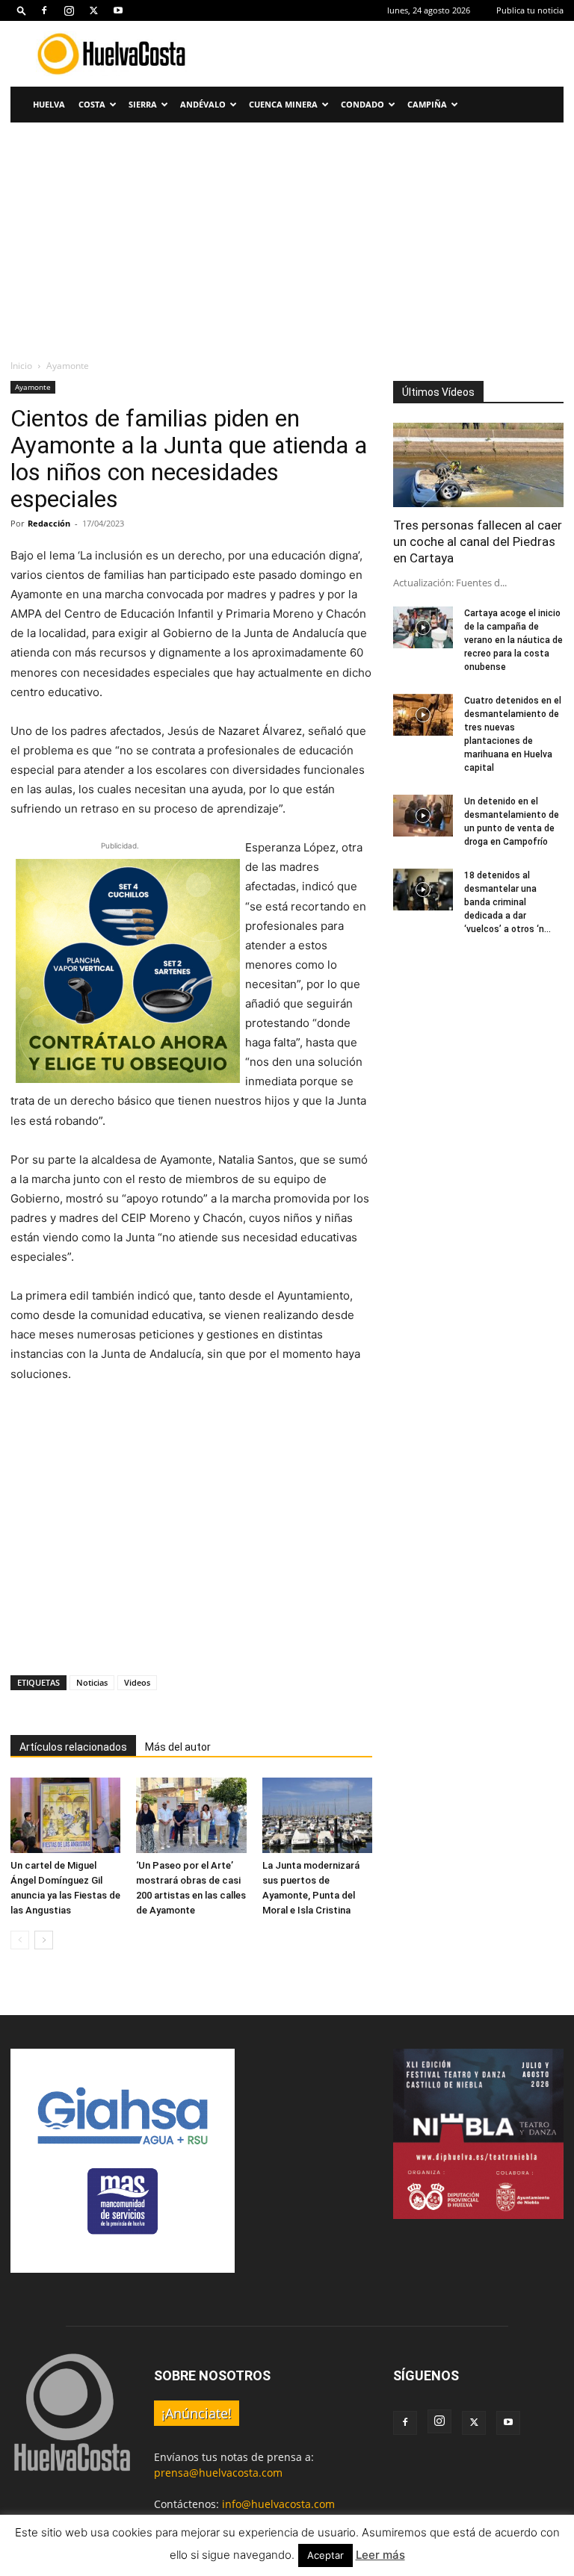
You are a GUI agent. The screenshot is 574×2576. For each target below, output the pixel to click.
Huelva (49, 104)
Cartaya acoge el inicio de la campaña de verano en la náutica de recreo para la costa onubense (513, 640)
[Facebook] (44, 10)
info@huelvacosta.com (278, 2504)
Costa (92, 104)
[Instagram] (69, 10)
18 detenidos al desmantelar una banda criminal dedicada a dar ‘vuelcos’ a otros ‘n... (507, 902)
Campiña (427, 104)
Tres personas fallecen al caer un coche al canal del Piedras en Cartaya (478, 541)
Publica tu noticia (530, 10)
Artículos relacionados (73, 1747)
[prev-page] (20, 1940)
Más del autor (178, 1747)
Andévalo (203, 104)
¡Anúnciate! (197, 2413)
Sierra (143, 104)
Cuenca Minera (283, 104)
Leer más (380, 2555)
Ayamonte (33, 387)
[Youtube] (118, 10)
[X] (93, 10)
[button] (22, 10)
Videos (137, 1682)
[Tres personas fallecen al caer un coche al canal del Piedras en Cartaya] (478, 465)
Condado (362, 104)
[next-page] (44, 1940)
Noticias (92, 1682)
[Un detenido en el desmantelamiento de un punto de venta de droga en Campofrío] (423, 816)
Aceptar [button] (325, 2555)
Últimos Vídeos (438, 392)
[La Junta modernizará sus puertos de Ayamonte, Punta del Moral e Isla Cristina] (317, 1815)
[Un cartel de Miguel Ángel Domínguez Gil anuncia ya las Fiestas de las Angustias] (65, 1815)
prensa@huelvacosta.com (218, 2473)
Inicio (21, 366)
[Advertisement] (388, 54)
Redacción (49, 523)
